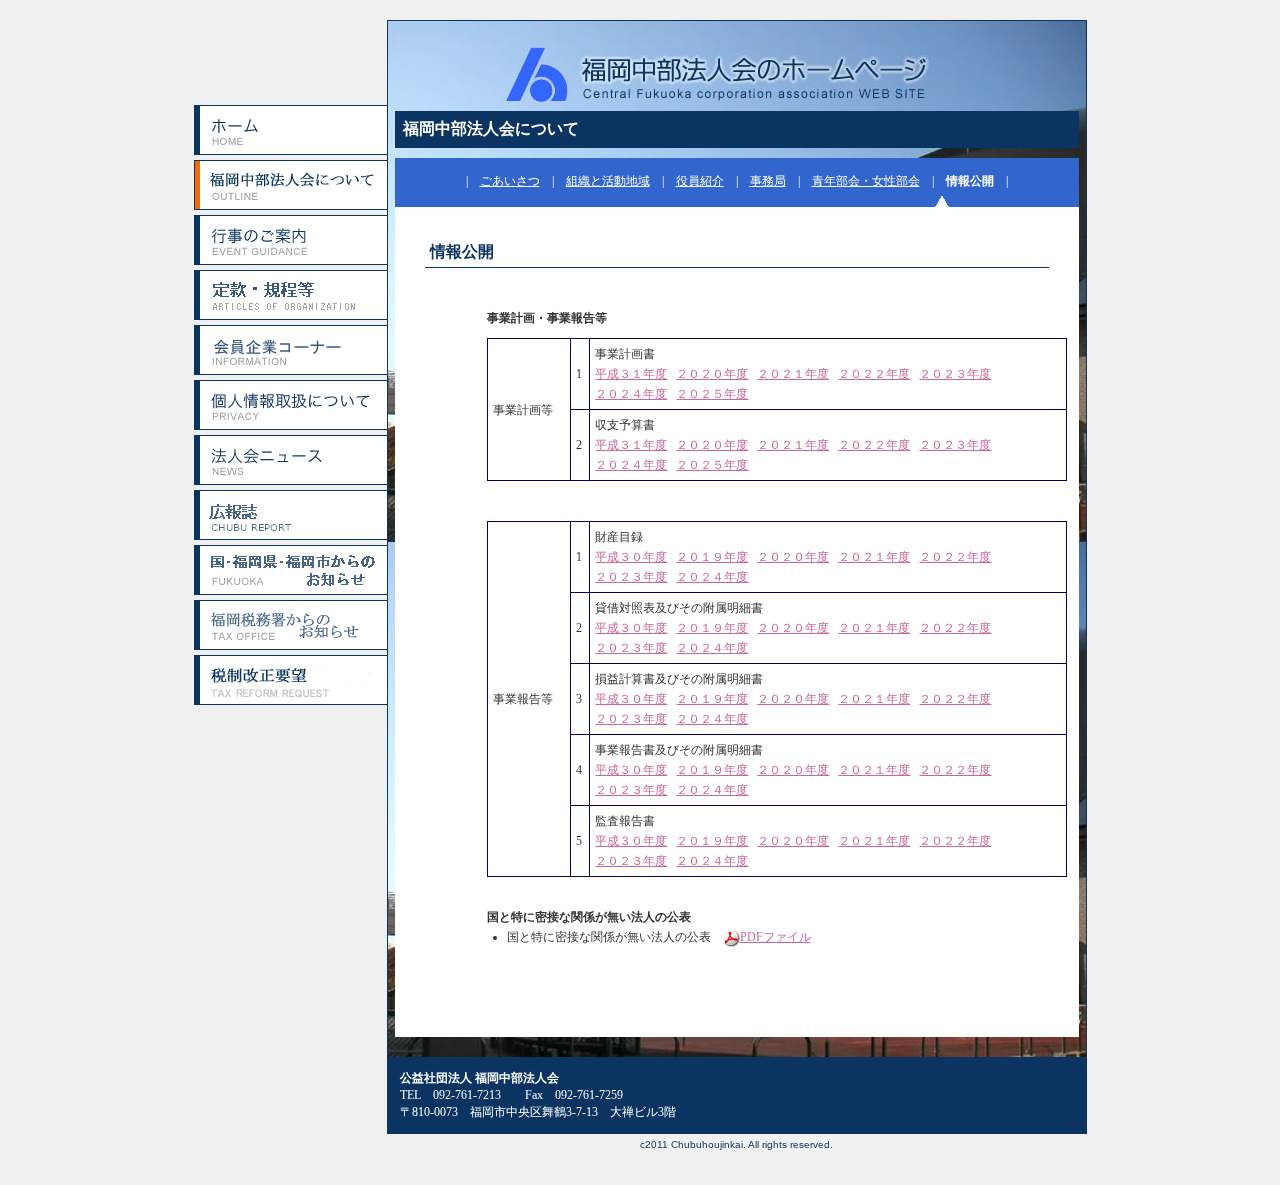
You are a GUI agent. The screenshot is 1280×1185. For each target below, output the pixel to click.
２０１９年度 (712, 557)
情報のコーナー (290, 350)
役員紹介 (700, 181)
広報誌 (290, 515)
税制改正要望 (290, 680)
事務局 (768, 181)
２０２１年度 (793, 374)
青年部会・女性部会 (866, 181)
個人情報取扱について (290, 405)
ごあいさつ (510, 181)
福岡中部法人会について (290, 185)
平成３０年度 (631, 557)
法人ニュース (290, 460)
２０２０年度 (712, 374)
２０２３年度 (955, 374)
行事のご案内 (290, 240)
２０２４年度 (631, 394)
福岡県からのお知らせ (290, 570)
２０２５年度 (712, 394)
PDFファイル (775, 937)
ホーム (290, 130)
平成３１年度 (631, 374)
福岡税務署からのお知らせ (290, 625)
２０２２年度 (874, 374)
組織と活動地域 (608, 181)
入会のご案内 (290, 295)
